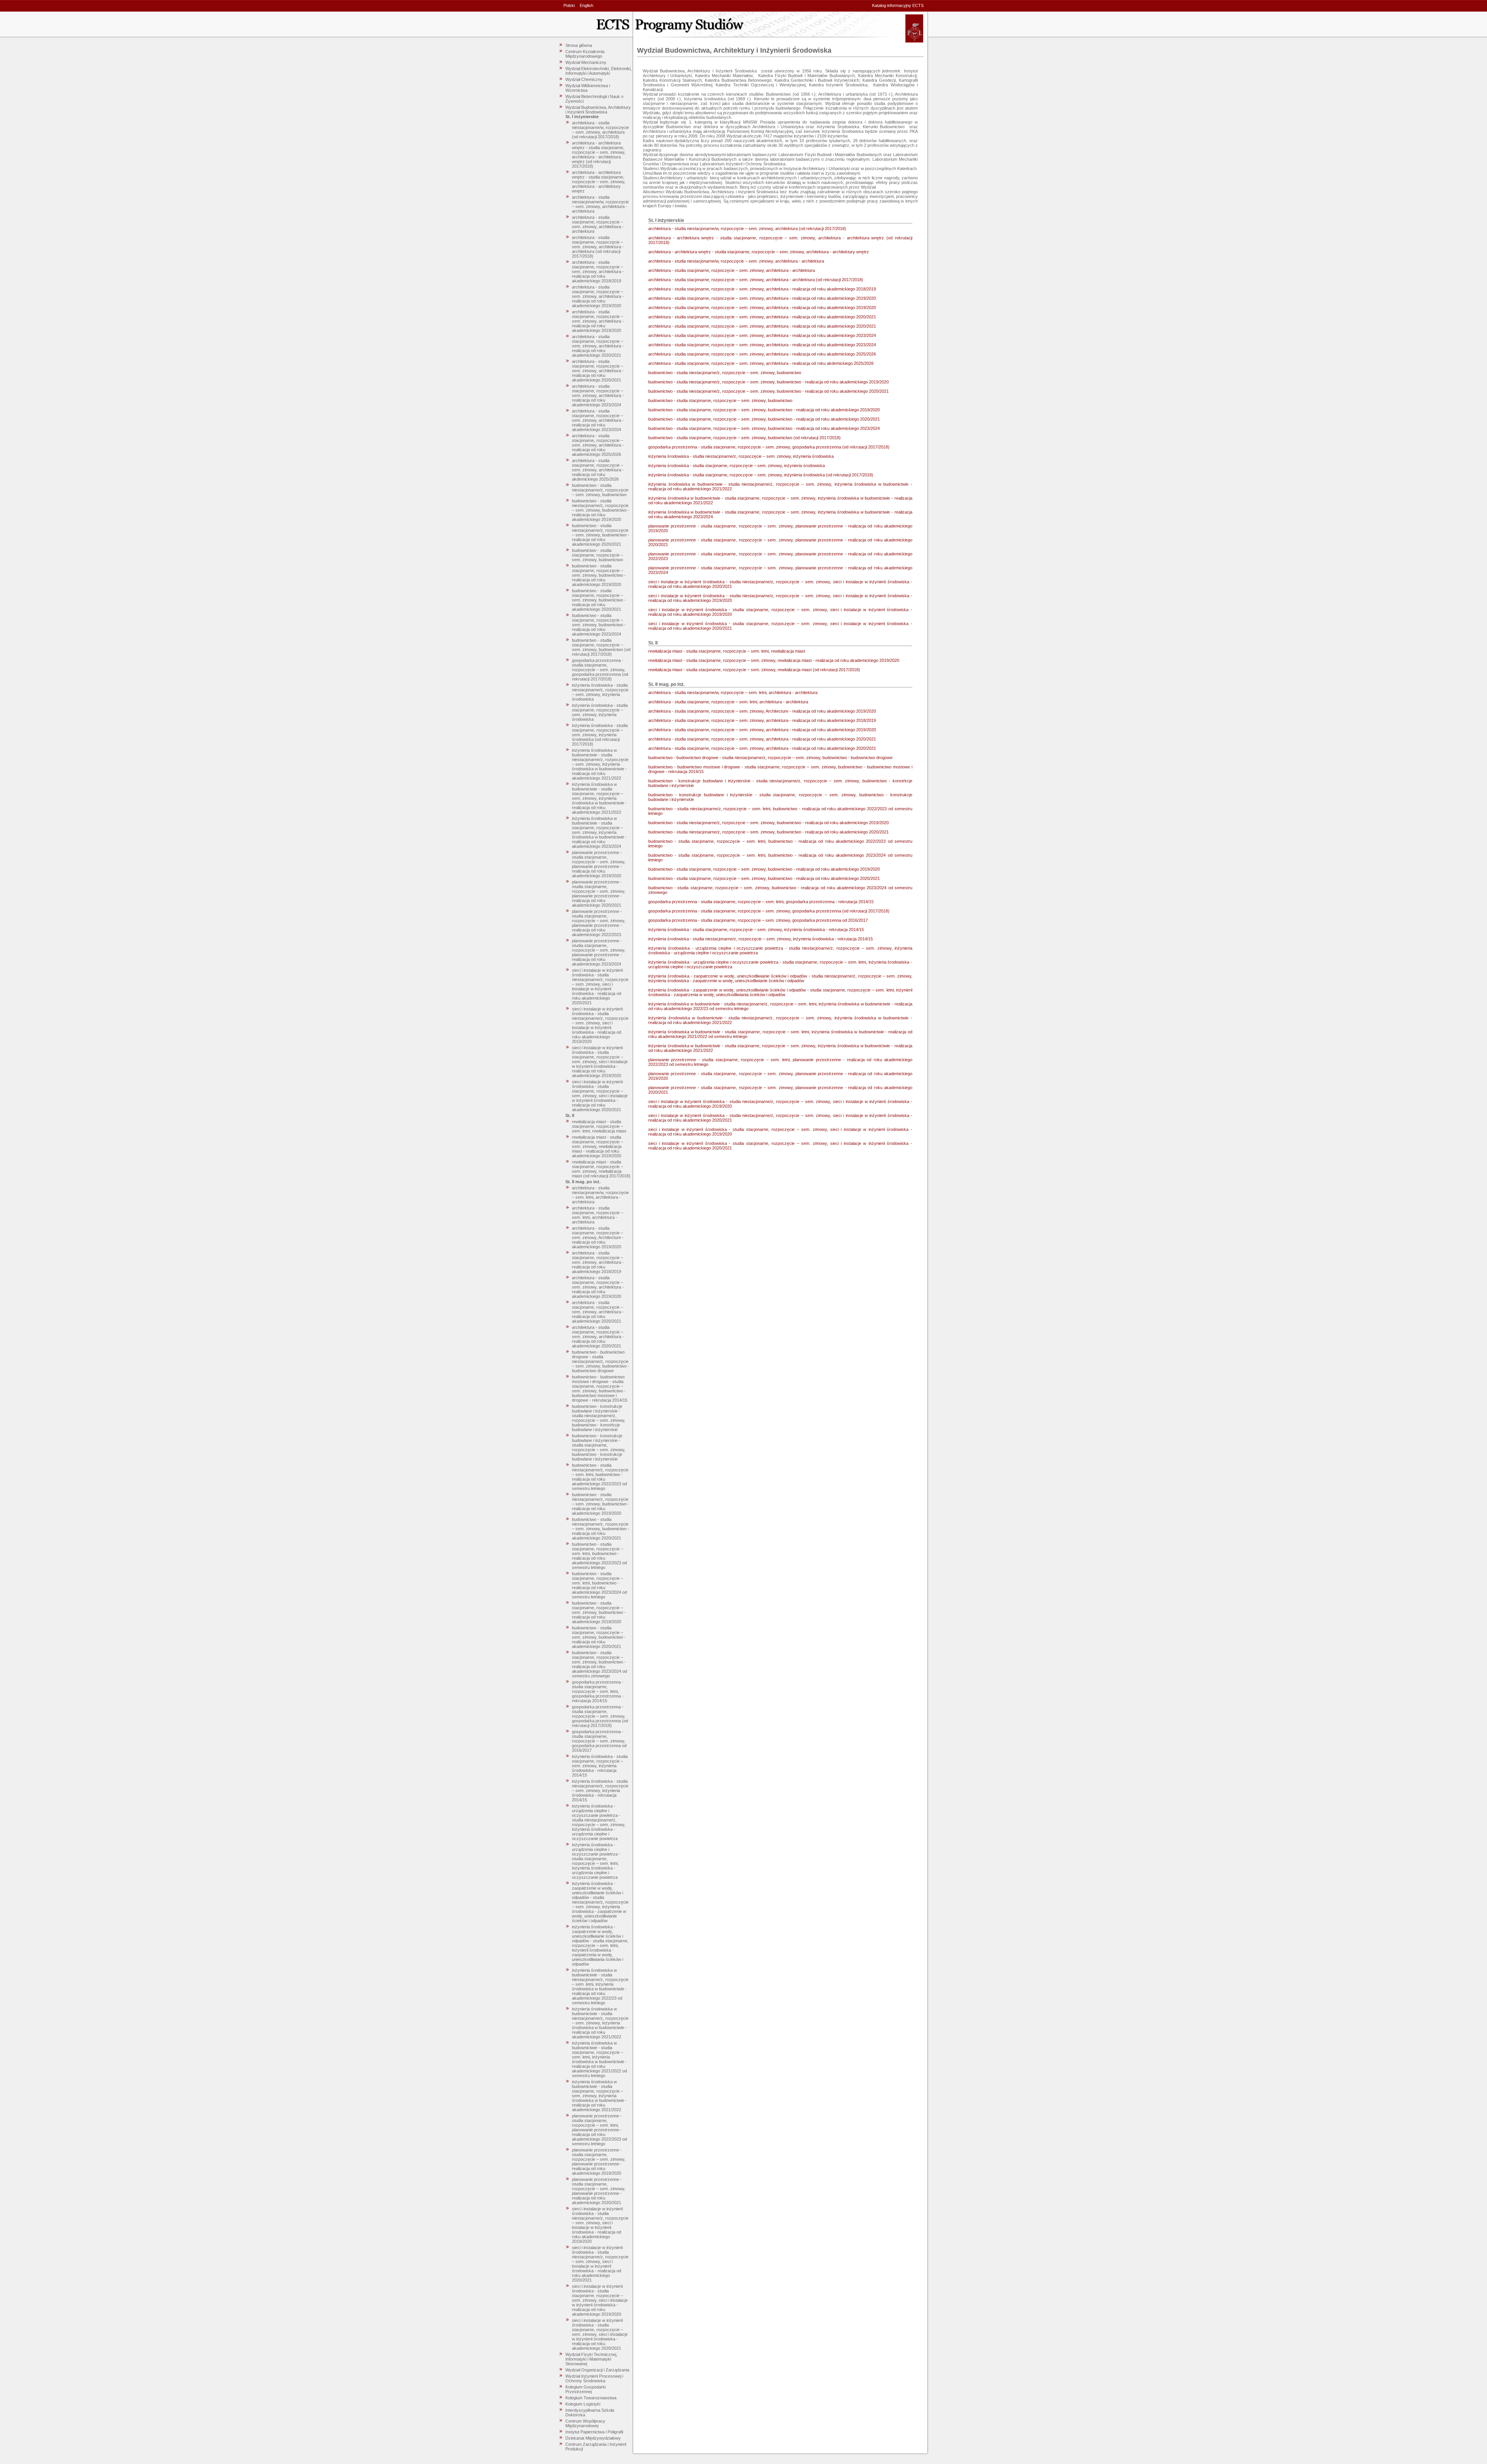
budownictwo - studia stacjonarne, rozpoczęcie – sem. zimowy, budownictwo (598, 555)
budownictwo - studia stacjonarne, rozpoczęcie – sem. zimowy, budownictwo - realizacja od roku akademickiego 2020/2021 (599, 600)
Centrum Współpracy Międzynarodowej (585, 2423)
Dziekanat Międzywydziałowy (593, 2438)
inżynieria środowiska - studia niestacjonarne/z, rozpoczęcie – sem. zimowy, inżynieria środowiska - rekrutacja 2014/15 (600, 1790)
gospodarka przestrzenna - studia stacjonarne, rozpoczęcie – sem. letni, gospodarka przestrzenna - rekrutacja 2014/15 (598, 1691)
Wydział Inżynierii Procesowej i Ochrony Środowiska (594, 2378)
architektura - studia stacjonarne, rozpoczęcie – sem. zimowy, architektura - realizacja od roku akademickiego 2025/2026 (598, 445)
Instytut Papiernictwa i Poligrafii (594, 2432)
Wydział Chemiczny (584, 79)
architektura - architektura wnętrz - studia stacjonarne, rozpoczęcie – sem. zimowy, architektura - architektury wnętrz (599, 182)
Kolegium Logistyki (583, 2404)
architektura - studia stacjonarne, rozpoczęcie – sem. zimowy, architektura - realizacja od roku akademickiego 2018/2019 (598, 271)
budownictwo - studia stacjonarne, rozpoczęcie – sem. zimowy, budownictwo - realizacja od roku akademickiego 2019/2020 (599, 575)
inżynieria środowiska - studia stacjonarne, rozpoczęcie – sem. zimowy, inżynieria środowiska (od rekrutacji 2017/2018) (600, 735)
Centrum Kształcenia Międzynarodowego (585, 54)
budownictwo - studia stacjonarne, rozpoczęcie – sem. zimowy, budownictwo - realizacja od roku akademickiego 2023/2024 (599, 625)
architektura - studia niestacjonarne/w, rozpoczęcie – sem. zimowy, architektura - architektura (600, 204)
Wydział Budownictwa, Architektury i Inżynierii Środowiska (598, 110)
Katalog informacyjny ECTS (898, 5)
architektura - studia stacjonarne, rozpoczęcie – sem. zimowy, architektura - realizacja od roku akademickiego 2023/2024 (598, 395)
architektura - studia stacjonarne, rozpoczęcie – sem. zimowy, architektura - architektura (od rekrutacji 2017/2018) (598, 247)
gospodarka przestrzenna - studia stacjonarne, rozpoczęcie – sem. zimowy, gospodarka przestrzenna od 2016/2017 (599, 1741)
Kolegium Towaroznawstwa (591, 2398)
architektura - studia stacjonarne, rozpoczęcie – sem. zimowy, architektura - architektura (598, 224)
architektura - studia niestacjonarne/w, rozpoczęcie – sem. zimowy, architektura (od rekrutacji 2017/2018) (600, 130)
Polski (569, 5)
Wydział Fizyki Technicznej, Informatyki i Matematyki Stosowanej (591, 2359)
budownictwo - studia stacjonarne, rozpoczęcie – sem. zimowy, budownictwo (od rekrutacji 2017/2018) (601, 647)
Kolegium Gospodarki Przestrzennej (586, 2389)
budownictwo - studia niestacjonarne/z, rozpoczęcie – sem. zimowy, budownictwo (600, 490)
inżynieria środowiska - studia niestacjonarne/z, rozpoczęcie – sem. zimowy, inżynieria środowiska (600, 692)
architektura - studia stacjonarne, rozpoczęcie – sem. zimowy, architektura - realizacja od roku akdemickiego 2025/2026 (598, 470)
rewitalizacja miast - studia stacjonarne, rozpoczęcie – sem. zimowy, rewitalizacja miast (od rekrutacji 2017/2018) (601, 1169)
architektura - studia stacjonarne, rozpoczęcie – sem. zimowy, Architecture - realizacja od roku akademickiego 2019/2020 (598, 1237)
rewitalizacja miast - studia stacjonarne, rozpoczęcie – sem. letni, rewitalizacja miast (599, 1126)
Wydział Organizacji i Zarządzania (597, 2370)
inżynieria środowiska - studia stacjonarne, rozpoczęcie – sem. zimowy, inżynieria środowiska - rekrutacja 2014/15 (600, 1766)
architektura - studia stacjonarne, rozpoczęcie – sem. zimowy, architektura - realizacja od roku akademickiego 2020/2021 (598, 346)
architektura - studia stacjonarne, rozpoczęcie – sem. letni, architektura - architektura (598, 1215)
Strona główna (579, 45)
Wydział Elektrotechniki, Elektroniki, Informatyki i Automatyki (598, 71)
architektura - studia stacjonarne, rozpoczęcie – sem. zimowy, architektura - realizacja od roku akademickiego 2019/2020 (598, 296)
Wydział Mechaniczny (586, 62)
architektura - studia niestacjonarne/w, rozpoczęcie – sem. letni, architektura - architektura (600, 1195)
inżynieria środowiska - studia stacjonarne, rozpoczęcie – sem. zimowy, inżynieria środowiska (600, 712)
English (586, 5)
